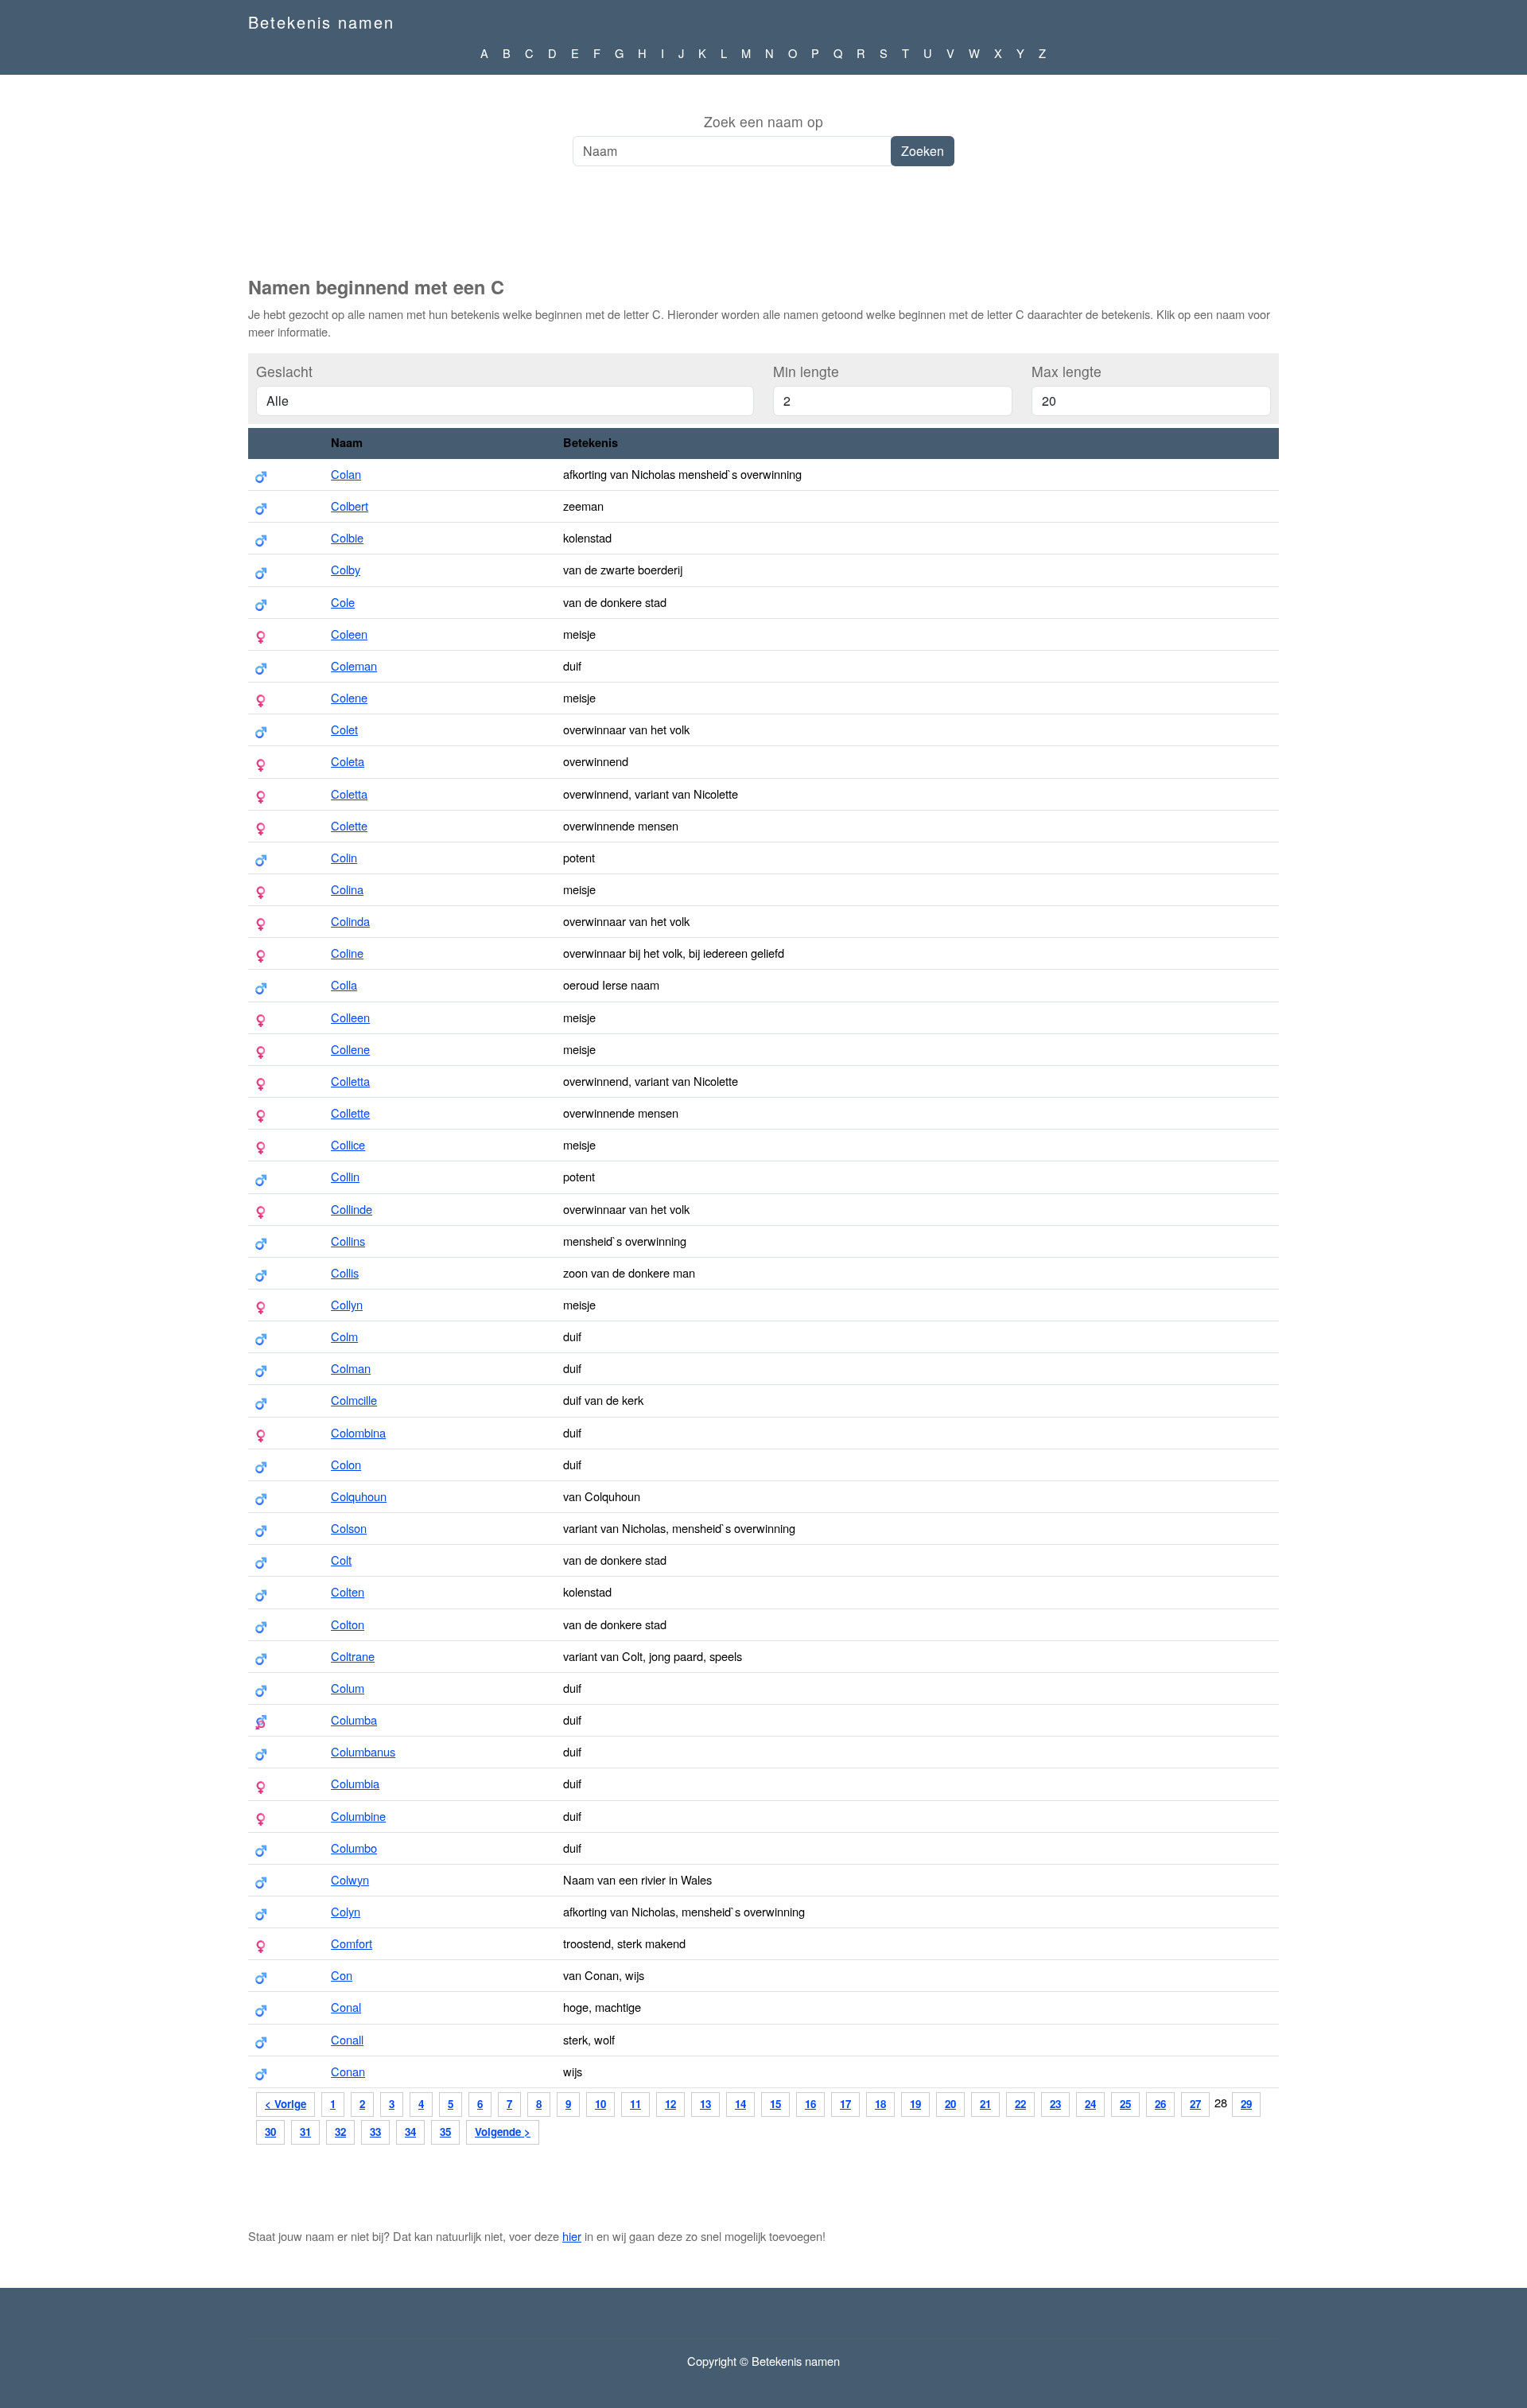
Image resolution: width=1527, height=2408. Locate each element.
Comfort (352, 1943)
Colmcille (354, 1400)
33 (375, 2132)
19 (915, 2104)
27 (1195, 2104)
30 (270, 2132)
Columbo (354, 1848)
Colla (344, 984)
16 (810, 2104)
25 (1125, 2104)
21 (985, 2104)
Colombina (358, 1432)
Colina (347, 889)
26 (1160, 2104)
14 (740, 2104)
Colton (348, 1624)
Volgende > (503, 2132)
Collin (345, 1176)
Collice (348, 1144)
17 (845, 2104)
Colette (349, 825)
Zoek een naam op (763, 121)
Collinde (352, 1209)
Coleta (348, 761)
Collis (345, 1272)
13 (705, 2104)
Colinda (350, 921)
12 (670, 2104)
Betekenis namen (321, 22)
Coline (347, 953)
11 (635, 2104)
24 (1090, 2104)
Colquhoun (359, 1496)
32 (340, 2132)
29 (1246, 2104)
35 (445, 2132)
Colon (346, 1464)
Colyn (346, 1911)
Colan (346, 474)
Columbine (358, 1816)
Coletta (349, 794)
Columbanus (363, 1751)
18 (880, 2104)
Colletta (350, 1081)
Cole (343, 602)
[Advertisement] (763, 230)
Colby (346, 569)
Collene (350, 1049)
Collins (348, 1241)
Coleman (354, 665)
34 (410, 2132)
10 (600, 2104)
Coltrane (353, 1656)
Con (342, 1975)
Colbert (350, 506)
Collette (350, 1113)
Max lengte (1067, 371)
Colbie (347, 537)
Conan (348, 2071)
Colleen (350, 1017)
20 (950, 2104)
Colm (344, 1336)
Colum (348, 1688)
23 (1055, 2104)
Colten (348, 1591)
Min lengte (806, 371)
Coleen (349, 634)
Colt (341, 1560)
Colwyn (350, 1879)
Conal (346, 2007)
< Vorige (286, 2104)
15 (775, 2104)
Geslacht (284, 371)
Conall (347, 2039)
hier (572, 2236)
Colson (349, 1528)
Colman (351, 1368)
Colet (344, 729)
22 (1020, 2104)
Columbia (355, 1783)
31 (305, 2132)
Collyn (347, 1304)
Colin (344, 857)
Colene (349, 697)
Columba (354, 1719)
